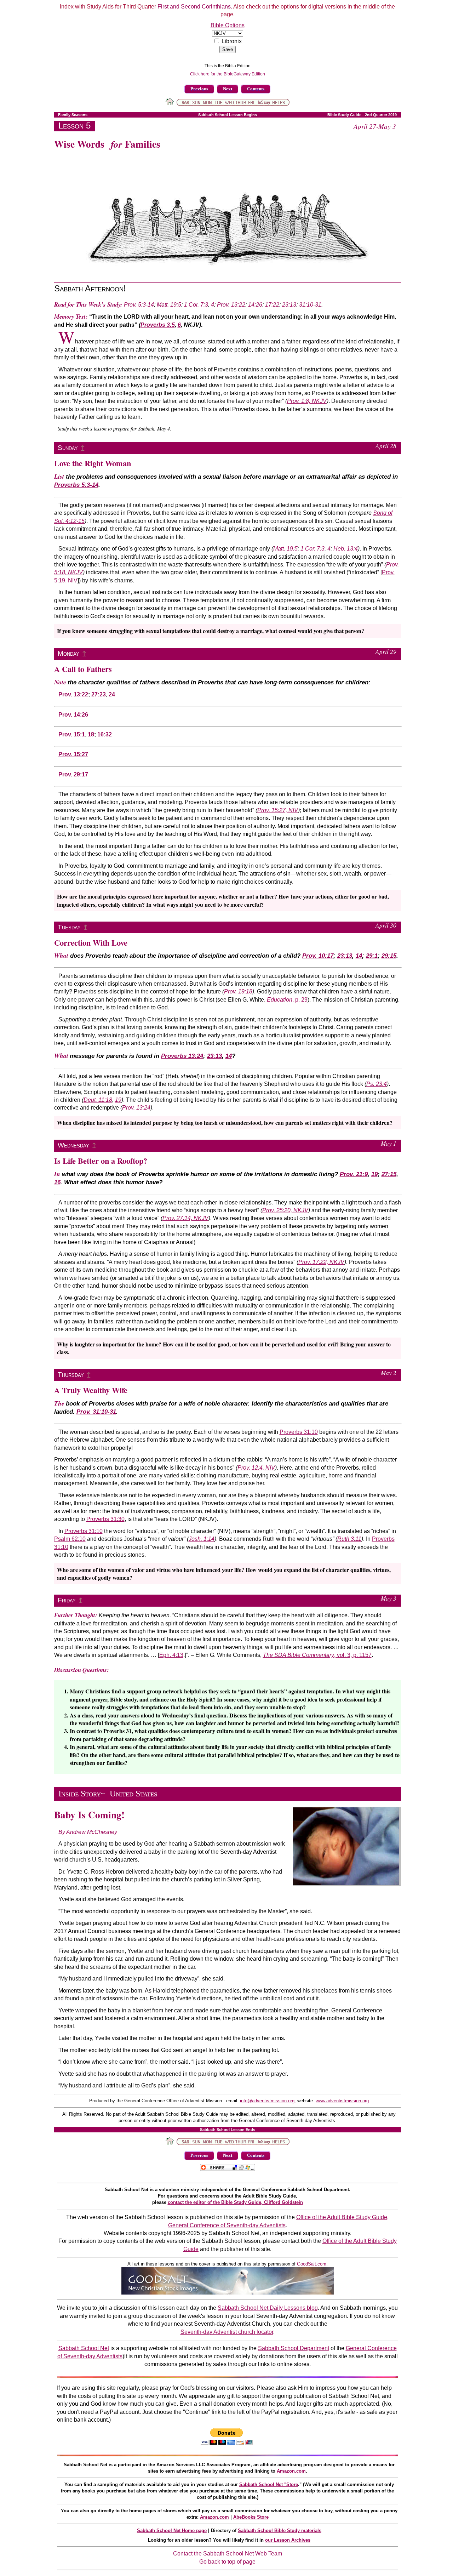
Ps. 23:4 (377, 1084)
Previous (199, 89)
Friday (67, 1600)
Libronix (232, 41)
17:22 (272, 305)
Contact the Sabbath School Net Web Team (228, 2554)
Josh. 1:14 (202, 1539)
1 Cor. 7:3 (196, 305)
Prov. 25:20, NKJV (285, 1210)
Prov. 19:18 (238, 991)
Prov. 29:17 (73, 774)
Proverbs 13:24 (182, 1056)
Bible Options (228, 25)
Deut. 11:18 (98, 1100)
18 (91, 734)
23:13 (289, 305)
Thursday (71, 1375)
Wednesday (73, 1145)
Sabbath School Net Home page (172, 2531)
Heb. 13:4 (346, 549)
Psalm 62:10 (70, 1539)
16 (57, 1182)
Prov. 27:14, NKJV (185, 1218)
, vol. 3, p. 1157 (317, 1655)
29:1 (372, 956)
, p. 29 (287, 1000)
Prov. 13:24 (136, 1108)
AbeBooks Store (251, 2517)
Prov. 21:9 (354, 1174)
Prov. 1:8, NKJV (307, 401)
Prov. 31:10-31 (96, 1412)
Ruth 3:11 (349, 1539)
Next (228, 89)
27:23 (99, 694)
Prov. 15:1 (72, 734)
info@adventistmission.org (268, 2101)
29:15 (389, 956)
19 (118, 1100)
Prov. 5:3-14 (139, 305)
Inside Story (80, 1794)
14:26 (255, 305)
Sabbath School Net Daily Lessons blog (268, 2308)
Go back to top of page (227, 2562)
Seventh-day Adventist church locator (227, 2332)
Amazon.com (291, 2471)
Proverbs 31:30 (105, 1519)
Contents (256, 89)
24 (112, 694)
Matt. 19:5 (169, 305)
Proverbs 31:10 (299, 1432)
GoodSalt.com (312, 2264)
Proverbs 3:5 (158, 325)
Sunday (68, 448)
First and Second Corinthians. (195, 7)
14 (359, 956)
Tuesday (69, 927)
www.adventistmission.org (342, 2101)
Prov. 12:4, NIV (256, 1468)
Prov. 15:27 (73, 754)
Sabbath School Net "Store (269, 2484)
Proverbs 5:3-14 (76, 485)
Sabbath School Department (294, 2348)
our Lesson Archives (288, 2540)
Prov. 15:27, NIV (278, 810)
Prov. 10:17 (318, 956)
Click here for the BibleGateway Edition (228, 74)
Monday (68, 653)
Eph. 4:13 (171, 1655)
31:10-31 (310, 305)
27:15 (389, 1174)
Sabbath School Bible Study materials (280, 2531)
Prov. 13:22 (231, 305)
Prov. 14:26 (73, 715)
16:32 (105, 734)
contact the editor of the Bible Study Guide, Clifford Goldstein (235, 2202)
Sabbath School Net (84, 2348)
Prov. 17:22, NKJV (321, 1262)
